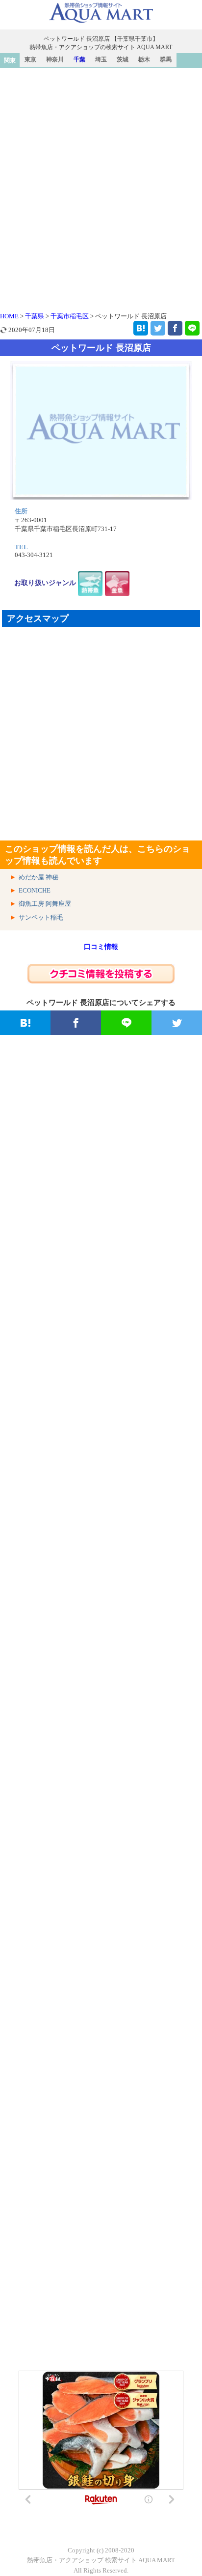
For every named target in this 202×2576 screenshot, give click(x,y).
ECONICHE (35, 890)
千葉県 (35, 316)
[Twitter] (158, 328)
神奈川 (55, 59)
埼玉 (101, 59)
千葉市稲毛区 (70, 316)
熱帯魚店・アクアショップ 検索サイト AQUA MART (101, 2560)
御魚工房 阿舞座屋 (45, 904)
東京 (30, 59)
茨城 (123, 59)
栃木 (144, 59)
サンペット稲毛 (41, 917)
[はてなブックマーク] (141, 328)
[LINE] (192, 328)
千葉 (79, 59)
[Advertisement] (101, 174)
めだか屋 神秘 (38, 877)
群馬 (166, 59)
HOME (9, 316)
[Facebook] (175, 328)
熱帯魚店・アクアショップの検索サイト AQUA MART (101, 47)
